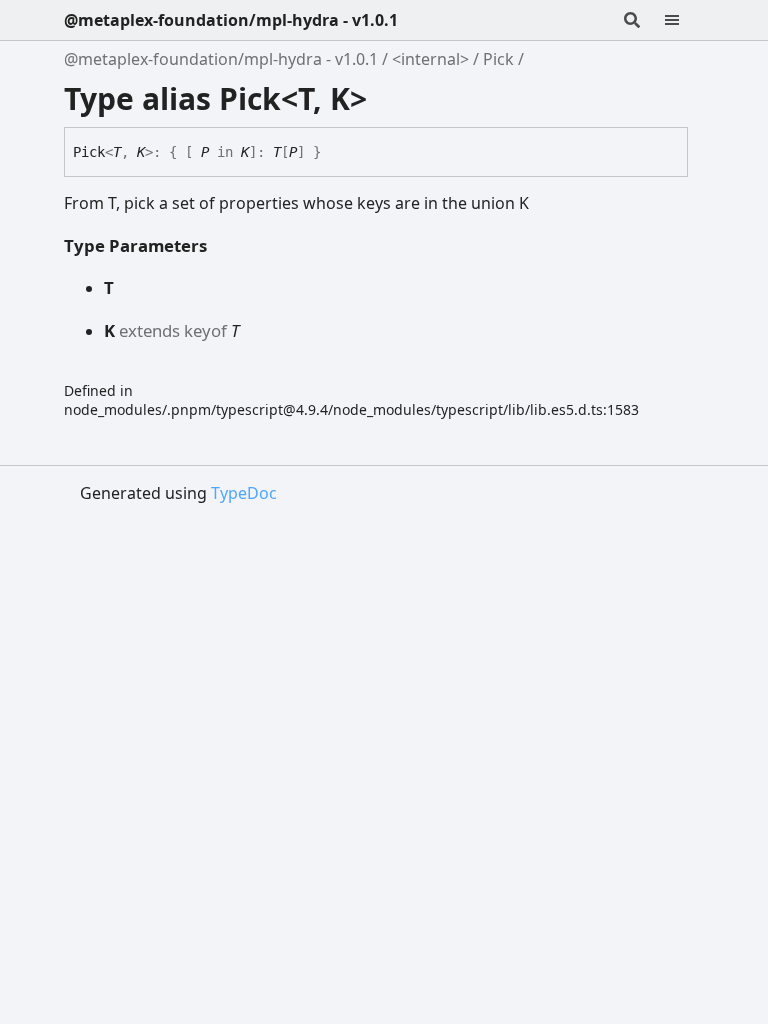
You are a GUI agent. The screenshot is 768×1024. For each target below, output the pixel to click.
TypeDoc (244, 493)
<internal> (430, 59)
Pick (498, 59)
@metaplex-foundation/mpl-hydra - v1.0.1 (231, 20)
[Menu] (684, 20)
